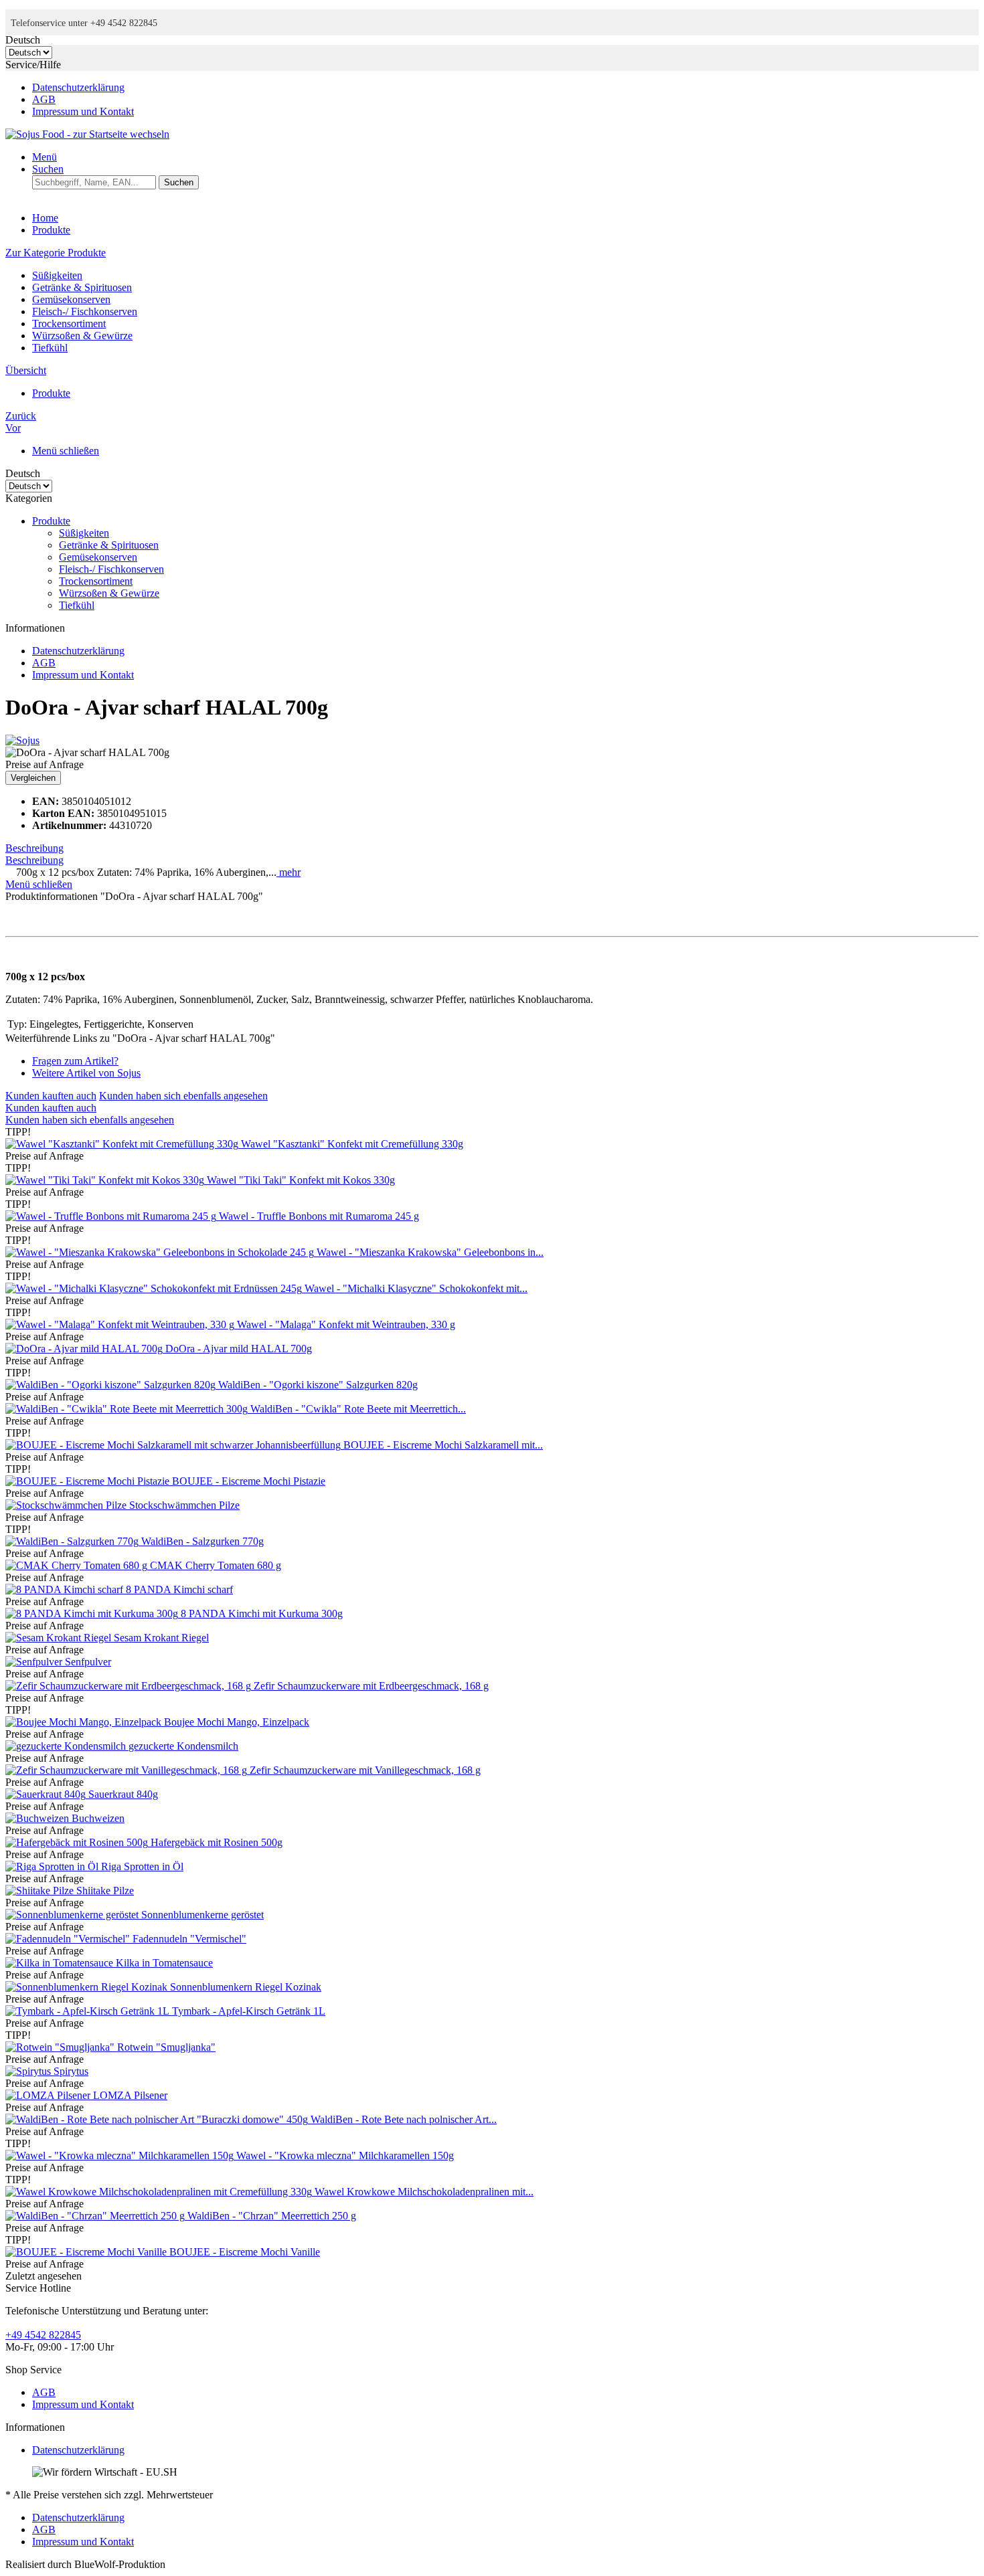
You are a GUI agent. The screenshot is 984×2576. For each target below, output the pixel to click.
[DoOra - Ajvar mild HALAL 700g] (85, 1349)
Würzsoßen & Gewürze (82, 336)
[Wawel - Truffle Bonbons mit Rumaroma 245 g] (112, 1216)
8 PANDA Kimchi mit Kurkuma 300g (262, 1614)
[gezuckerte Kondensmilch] (67, 1746)
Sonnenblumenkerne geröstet (202, 1915)
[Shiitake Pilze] (41, 1891)
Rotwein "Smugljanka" (166, 2047)
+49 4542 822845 (43, 2335)
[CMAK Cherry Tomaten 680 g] (78, 1565)
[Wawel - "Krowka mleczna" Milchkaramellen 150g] (121, 2155)
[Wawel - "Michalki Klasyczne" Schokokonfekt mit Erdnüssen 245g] (155, 1288)
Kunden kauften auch (51, 1096)
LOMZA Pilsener (130, 2095)
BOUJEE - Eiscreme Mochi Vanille (245, 2252)
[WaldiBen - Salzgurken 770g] (73, 1541)
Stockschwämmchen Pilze (184, 1505)
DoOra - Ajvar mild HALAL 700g (239, 1349)
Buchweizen (98, 1818)
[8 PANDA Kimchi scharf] (66, 1589)
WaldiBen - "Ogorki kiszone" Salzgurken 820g (318, 1385)
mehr (289, 872)
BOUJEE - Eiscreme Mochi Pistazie (249, 1481)
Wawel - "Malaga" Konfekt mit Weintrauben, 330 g (346, 1324)
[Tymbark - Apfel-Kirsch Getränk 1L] (89, 2011)
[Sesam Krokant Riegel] (60, 1638)
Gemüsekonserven (71, 299)
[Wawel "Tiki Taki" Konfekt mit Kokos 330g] (106, 1180)
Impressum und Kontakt (83, 111)
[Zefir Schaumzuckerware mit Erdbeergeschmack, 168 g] (130, 1686)
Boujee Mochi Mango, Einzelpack (237, 1722)
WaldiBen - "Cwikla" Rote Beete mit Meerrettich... (358, 1409)
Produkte (51, 521)
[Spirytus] (29, 2071)
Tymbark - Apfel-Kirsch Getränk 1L (249, 2011)
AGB (44, 99)
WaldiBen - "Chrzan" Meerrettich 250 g (272, 2216)
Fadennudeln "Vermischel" (189, 1939)
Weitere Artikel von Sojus (86, 1073)
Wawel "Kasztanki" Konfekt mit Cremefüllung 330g (352, 1144)
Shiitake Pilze (105, 1891)
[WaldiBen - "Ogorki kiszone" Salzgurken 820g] (112, 1385)
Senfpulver (88, 1662)
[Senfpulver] (35, 1662)
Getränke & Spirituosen (82, 287)
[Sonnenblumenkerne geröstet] (73, 1915)
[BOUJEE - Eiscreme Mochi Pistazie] (89, 1481)
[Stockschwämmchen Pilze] (67, 1505)
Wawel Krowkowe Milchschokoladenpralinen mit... (424, 2192)
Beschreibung (34, 848)
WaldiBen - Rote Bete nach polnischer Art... (404, 2119)
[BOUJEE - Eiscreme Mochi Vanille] (87, 2252)
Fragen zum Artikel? (75, 1061)
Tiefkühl (50, 348)
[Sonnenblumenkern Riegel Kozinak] (88, 1987)
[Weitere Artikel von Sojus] (22, 740)
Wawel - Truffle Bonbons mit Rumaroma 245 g (319, 1216)
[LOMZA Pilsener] (49, 2095)
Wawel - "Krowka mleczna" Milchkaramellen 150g (345, 2155)
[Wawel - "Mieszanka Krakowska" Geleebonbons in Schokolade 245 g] (161, 1252)
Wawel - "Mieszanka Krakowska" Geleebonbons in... (430, 1252)
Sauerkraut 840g (123, 1794)
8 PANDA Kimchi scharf (179, 1589)
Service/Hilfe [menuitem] (70, 88)
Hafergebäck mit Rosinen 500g (217, 1842)
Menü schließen (66, 451)
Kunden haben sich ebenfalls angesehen (183, 1096)
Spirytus (71, 2071)
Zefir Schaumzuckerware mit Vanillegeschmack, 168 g (365, 1770)
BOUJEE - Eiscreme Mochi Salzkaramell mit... (443, 1445)
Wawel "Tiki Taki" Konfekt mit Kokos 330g (301, 1180)
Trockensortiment (69, 324)
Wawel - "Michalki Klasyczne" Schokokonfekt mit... (416, 1288)
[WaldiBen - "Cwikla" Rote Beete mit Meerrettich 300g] (128, 1409)
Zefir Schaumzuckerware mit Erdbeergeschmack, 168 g (371, 1686)
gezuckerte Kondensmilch (183, 1746)
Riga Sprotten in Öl (142, 1866)
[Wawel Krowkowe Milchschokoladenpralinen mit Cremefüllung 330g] (160, 2192)
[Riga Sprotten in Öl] (53, 1866)
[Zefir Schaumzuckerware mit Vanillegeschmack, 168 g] (128, 1770)
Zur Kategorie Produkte (56, 253)
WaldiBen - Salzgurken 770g (202, 1541)
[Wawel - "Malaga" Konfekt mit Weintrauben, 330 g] (121, 1324)
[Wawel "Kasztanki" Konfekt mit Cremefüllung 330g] (123, 1144)
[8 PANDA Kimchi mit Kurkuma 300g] (93, 1614)
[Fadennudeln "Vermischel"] (69, 1939)
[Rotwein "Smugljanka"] (61, 2047)
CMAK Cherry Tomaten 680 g (216, 1565)
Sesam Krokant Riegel (161, 1638)
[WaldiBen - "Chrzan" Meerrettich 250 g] (96, 2216)
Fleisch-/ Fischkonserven (85, 311)
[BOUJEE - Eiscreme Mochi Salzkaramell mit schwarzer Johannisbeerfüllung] (174, 1445)
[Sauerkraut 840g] (47, 1794)
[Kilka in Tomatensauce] (61, 1963)
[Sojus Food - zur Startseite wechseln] (87, 134)
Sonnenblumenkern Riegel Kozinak (246, 1987)
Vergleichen (33, 778)
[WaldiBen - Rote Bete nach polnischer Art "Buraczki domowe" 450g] (158, 2119)
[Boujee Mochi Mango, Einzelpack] (85, 1722)
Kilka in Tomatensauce (164, 1963)
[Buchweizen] (38, 1818)
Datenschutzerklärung (78, 87)
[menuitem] (505, 88)
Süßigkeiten (57, 275)
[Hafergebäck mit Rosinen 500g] (78, 1842)
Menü (45, 157)
